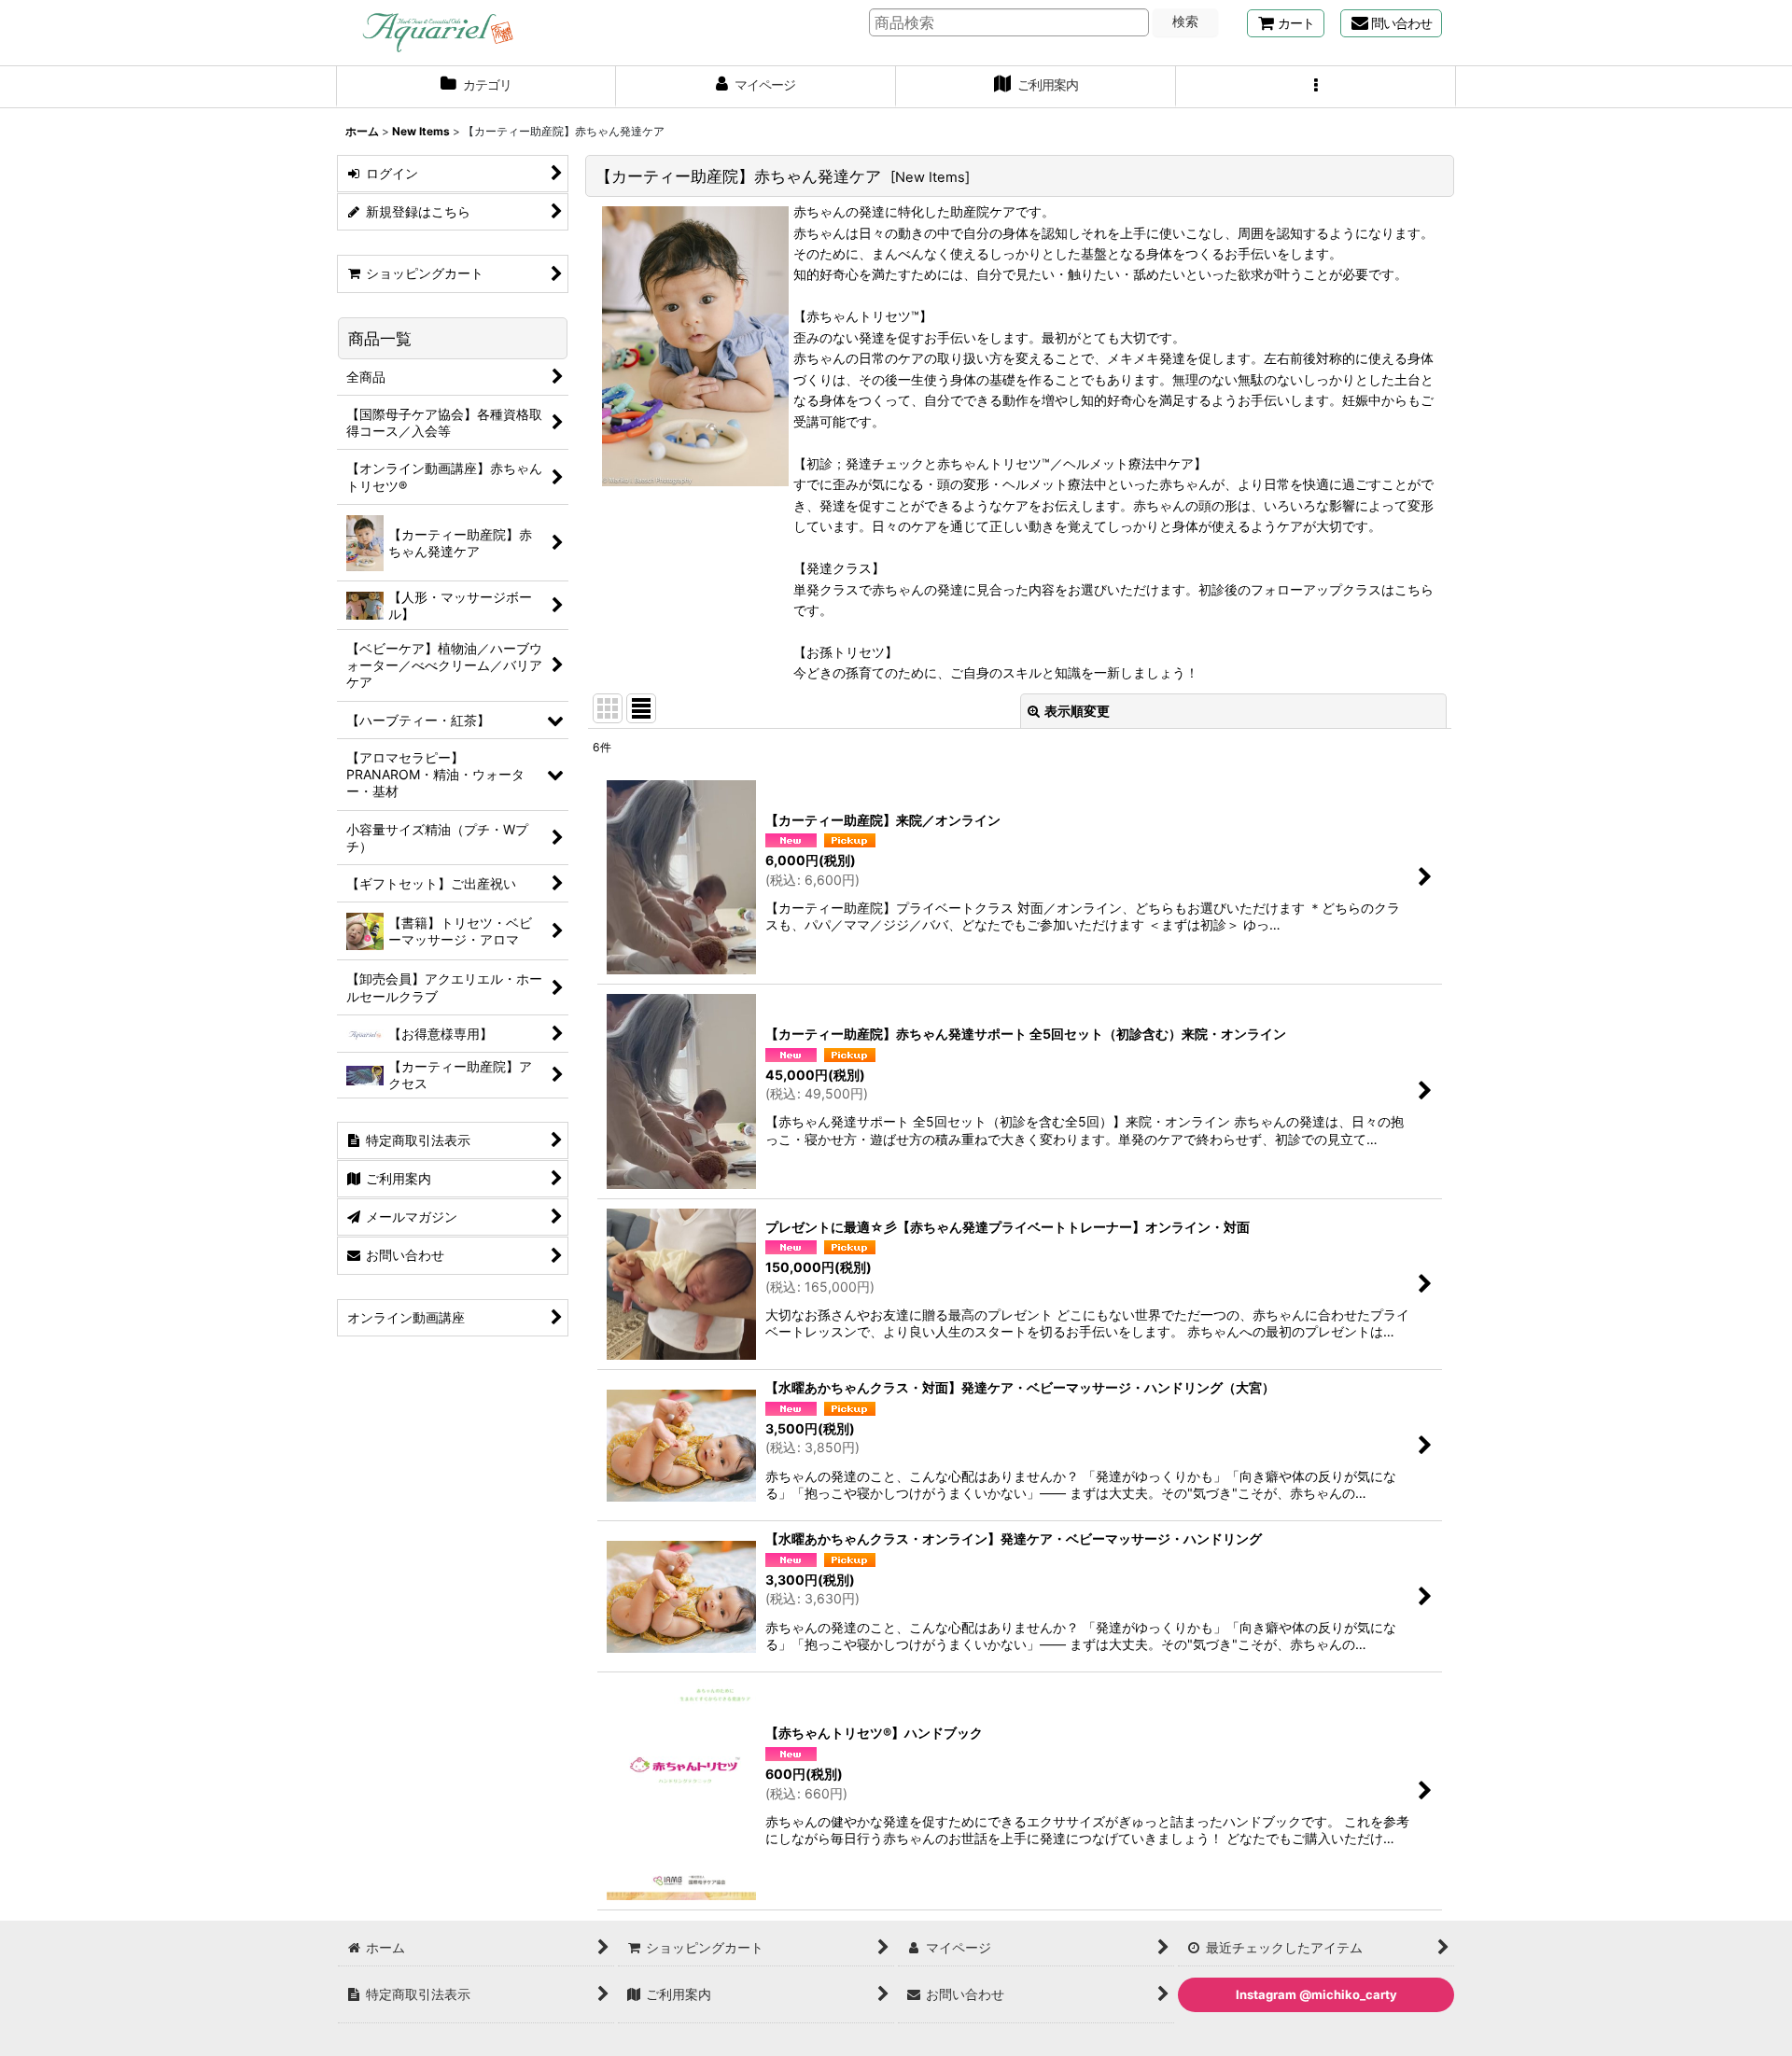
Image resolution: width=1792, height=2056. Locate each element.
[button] (1316, 87)
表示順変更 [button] (1077, 711)
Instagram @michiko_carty (1316, 1994)
